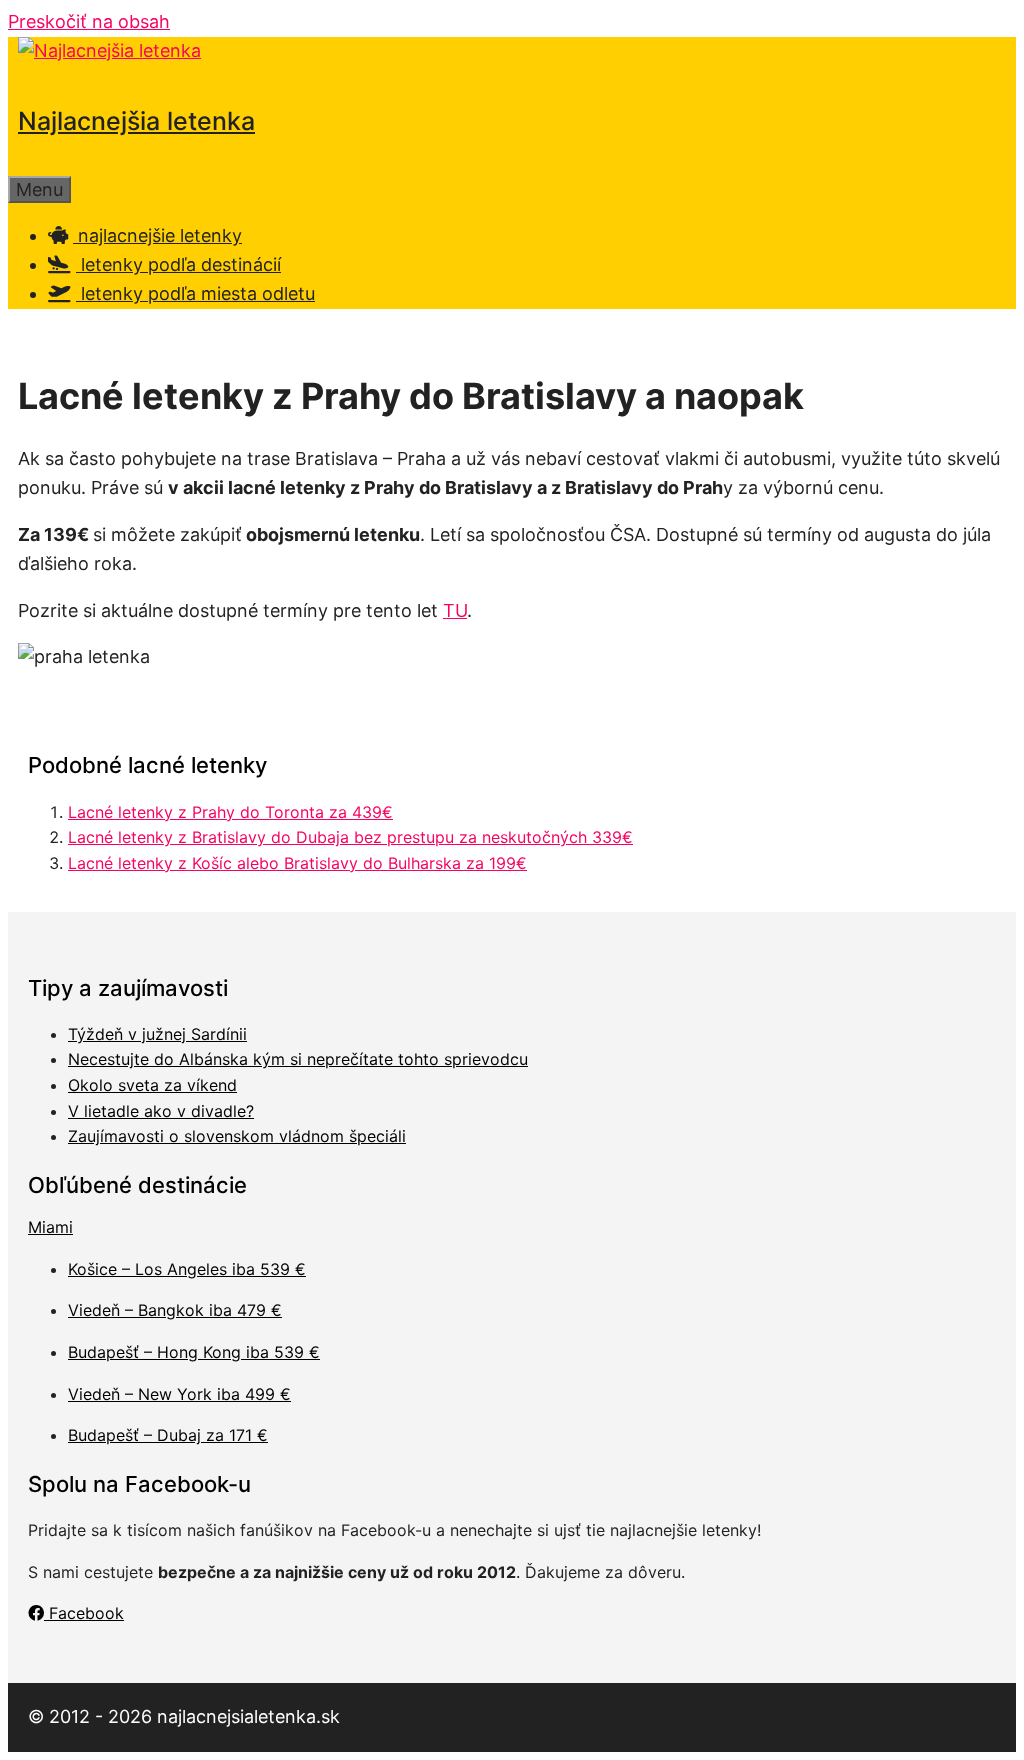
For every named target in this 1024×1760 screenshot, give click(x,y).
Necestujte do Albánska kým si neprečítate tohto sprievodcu (298, 1059)
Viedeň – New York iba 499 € (179, 1394)
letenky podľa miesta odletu (195, 293)
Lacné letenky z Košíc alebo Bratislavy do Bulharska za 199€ (297, 863)
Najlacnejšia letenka (136, 121)
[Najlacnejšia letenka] (109, 50)
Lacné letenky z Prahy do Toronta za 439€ (230, 812)
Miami (50, 1227)
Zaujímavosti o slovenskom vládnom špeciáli (237, 1136)
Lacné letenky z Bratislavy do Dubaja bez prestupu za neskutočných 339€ (350, 837)
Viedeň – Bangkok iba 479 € (175, 1310)
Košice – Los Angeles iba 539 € (187, 1269)
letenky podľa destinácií (178, 264)
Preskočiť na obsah (89, 21)
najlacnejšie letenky (157, 235)
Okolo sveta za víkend (152, 1085)
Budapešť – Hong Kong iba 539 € (194, 1352)
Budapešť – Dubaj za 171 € (168, 1435)
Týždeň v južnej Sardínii (157, 1034)
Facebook (84, 1613)
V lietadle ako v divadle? (161, 1111)
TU (455, 610)
